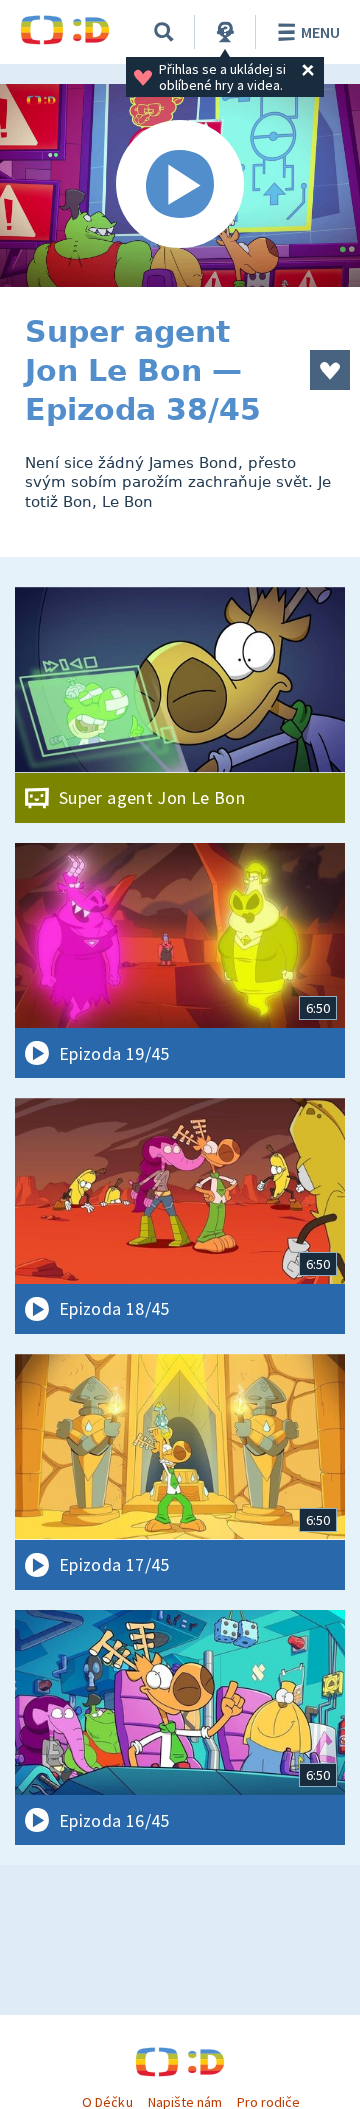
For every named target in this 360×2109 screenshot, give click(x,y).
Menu (320, 32)
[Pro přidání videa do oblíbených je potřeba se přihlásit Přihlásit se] (330, 370)
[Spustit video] (180, 185)
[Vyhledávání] (164, 32)
